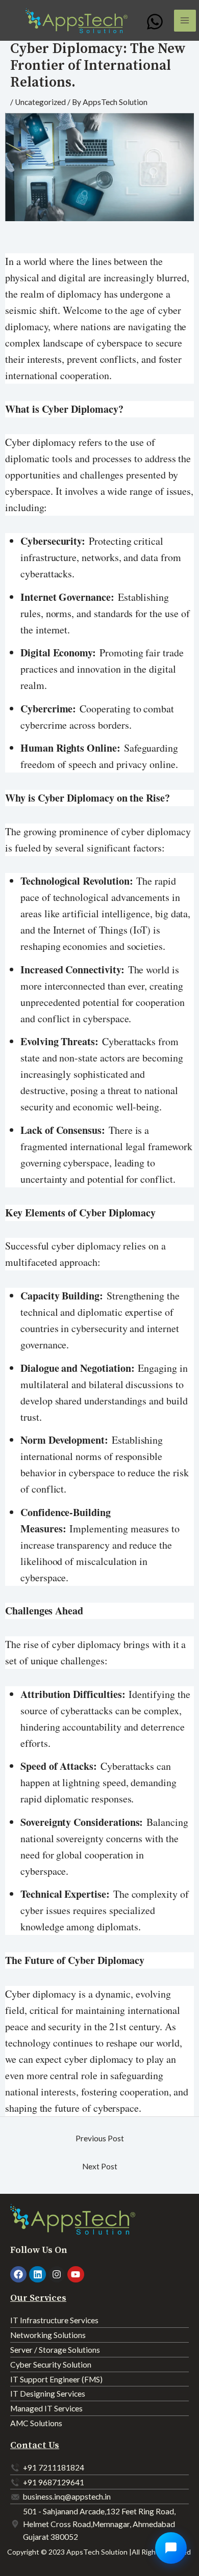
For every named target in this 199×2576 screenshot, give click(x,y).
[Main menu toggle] (185, 21)
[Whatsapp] (155, 22)
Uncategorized (40, 102)
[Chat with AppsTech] (171, 2548)
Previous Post (100, 2138)
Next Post (100, 2166)
